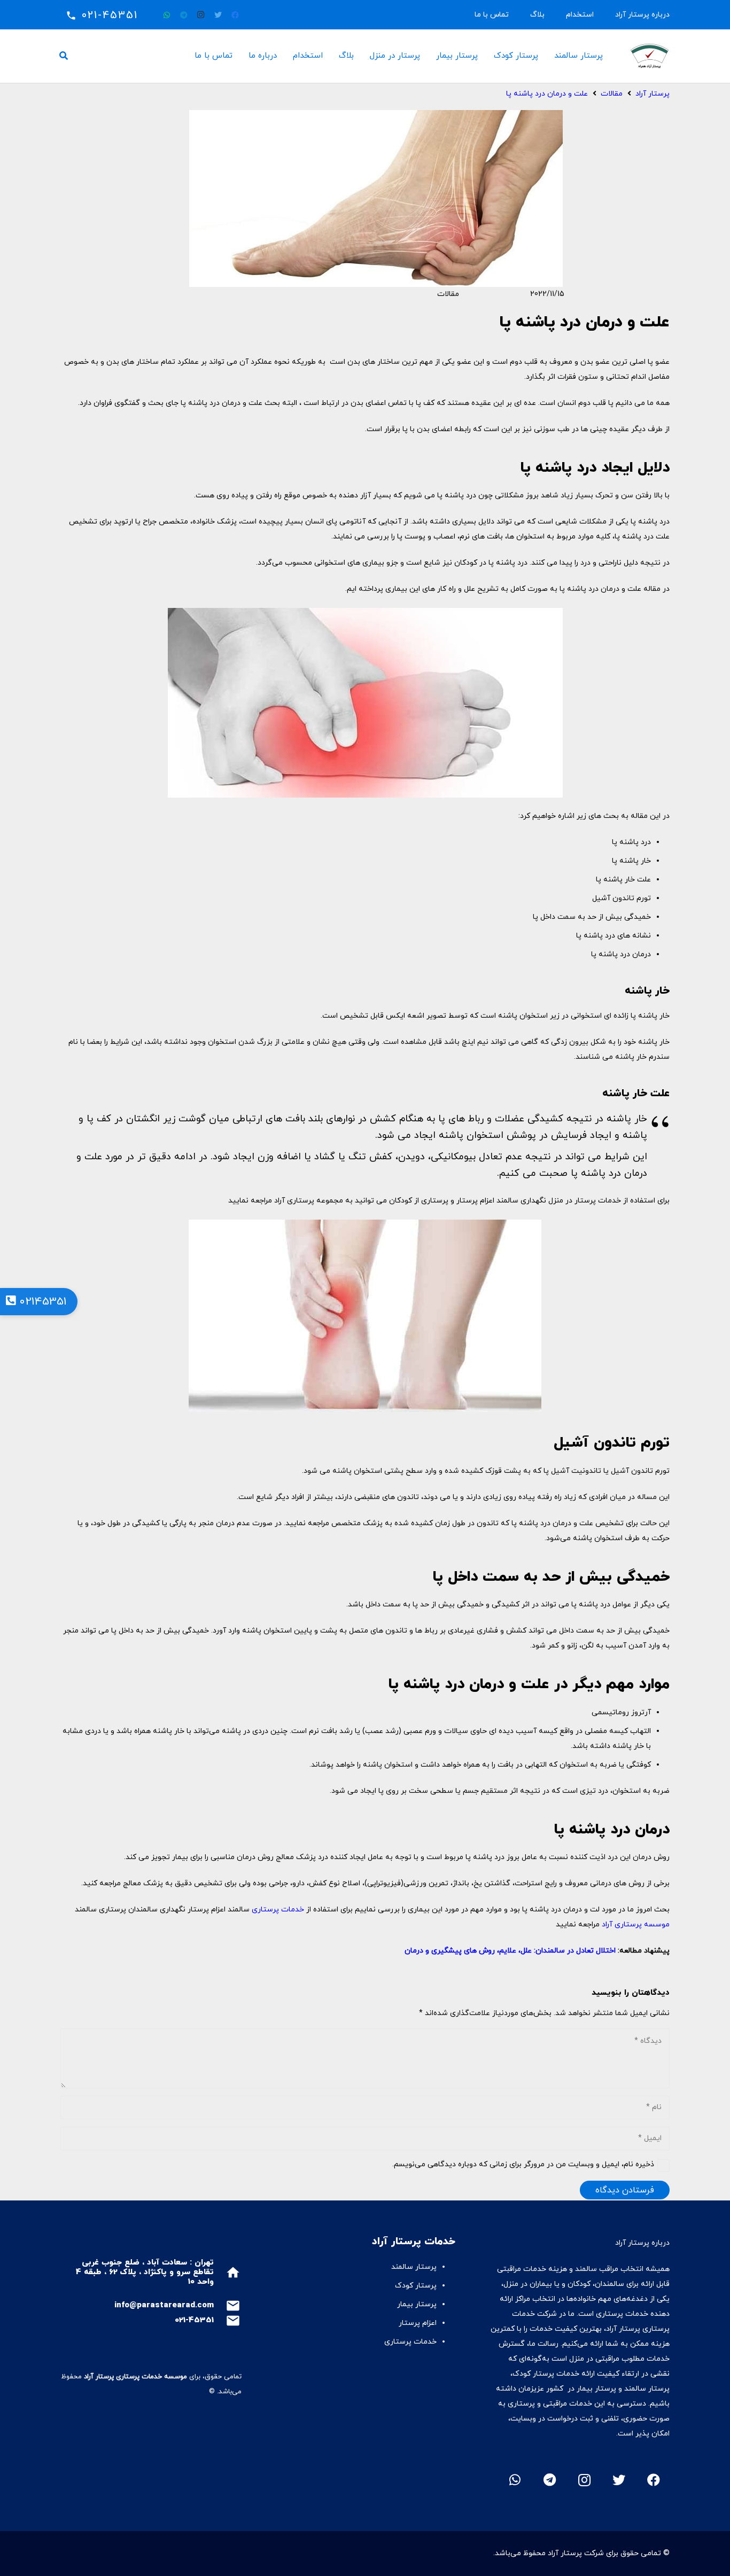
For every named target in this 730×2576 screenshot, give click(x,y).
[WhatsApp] (167, 15)
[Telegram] (184, 15)
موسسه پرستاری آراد (636, 1925)
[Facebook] (235, 15)
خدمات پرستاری (278, 1910)
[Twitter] (218, 15)
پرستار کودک (415, 2286)
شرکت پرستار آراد (576, 2553)
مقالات (448, 294)
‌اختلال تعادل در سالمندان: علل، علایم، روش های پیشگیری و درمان (510, 1951)
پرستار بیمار (417, 2304)
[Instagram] (201, 15)
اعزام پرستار (418, 2323)
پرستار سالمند (414, 2267)
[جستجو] (64, 56)
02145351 (41, 1302)
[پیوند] (650, 56)
